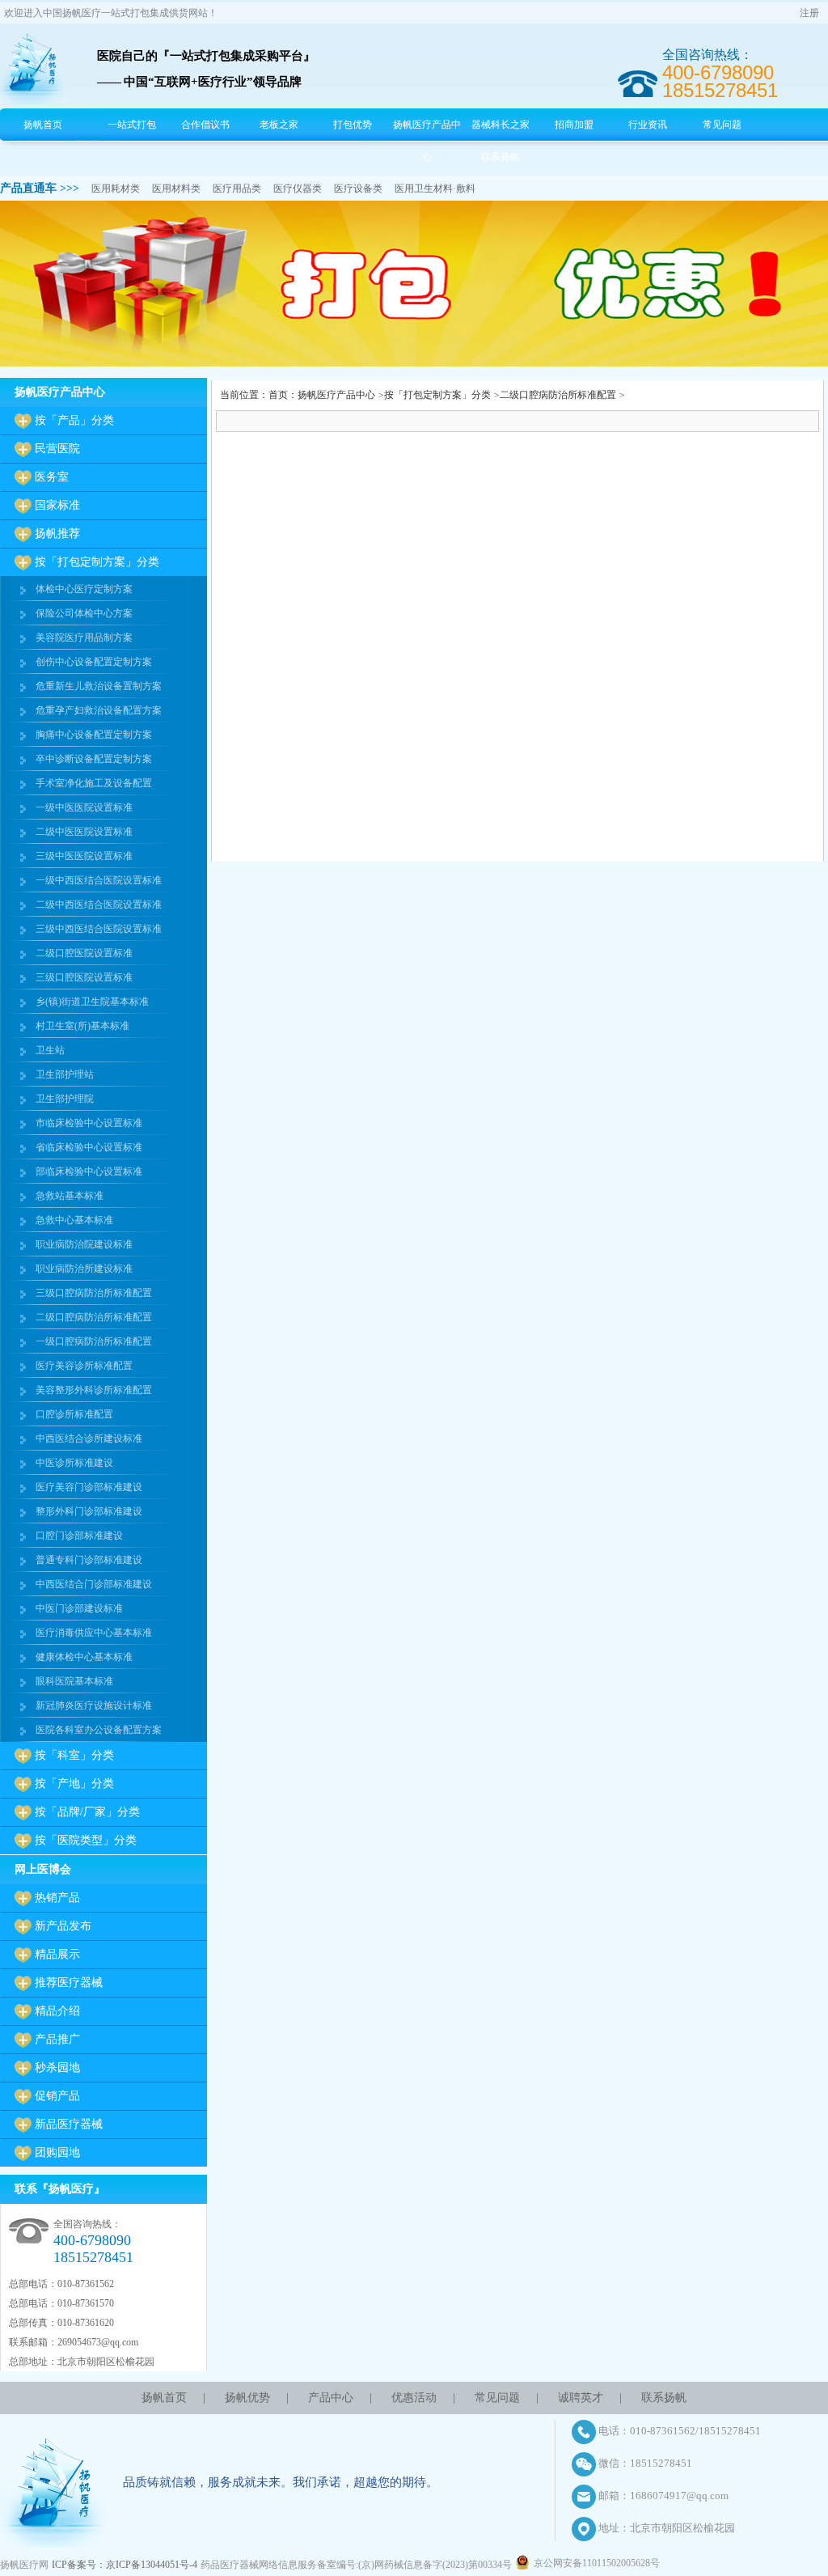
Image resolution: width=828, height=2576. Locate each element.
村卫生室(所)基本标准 (82, 1026)
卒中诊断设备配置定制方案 (94, 759)
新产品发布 (63, 1926)
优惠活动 (414, 2398)
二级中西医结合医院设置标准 (99, 905)
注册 (809, 13)
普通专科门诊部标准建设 (89, 1560)
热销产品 (57, 1898)
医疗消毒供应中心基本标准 (94, 1633)
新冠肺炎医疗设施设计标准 (94, 1705)
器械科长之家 (501, 125)
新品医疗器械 (69, 2124)
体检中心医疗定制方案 (84, 589)
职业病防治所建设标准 (84, 1269)
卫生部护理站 (65, 1074)
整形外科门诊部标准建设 (89, 1511)
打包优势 (353, 125)
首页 (278, 395)
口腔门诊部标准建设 (79, 1536)
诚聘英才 (581, 2398)
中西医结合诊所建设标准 (89, 1438)
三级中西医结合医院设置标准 (99, 929)
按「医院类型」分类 (86, 1840)
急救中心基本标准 (74, 1220)
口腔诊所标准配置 (74, 1414)
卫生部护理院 (65, 1099)
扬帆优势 (247, 2398)
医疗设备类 (358, 189)
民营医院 (57, 449)
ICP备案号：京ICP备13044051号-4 (125, 2565)
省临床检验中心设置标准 (89, 1147)
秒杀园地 (57, 2068)
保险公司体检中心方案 (84, 613)
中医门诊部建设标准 (79, 1608)
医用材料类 (176, 189)
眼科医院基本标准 (74, 1681)
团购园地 (57, 2152)
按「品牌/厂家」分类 (87, 1812)
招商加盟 (574, 125)
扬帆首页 (43, 125)
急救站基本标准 (70, 1196)
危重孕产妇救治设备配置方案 (99, 710)
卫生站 (50, 1050)
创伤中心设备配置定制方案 (94, 662)
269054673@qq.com (98, 2342)
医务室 (52, 477)
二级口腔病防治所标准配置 (94, 1317)
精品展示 (57, 1954)
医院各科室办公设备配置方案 (99, 1730)
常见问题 (722, 125)
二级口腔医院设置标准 (84, 953)
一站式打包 (132, 125)
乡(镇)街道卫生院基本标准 (92, 1002)
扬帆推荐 (57, 534)
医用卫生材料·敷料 (435, 189)
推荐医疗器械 (69, 1983)
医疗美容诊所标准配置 (84, 1366)
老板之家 (279, 125)
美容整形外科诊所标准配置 (94, 1390)
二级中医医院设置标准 (84, 832)
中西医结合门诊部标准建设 (94, 1584)
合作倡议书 (205, 125)
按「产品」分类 (74, 420)
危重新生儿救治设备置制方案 (99, 686)
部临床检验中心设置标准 (89, 1171)
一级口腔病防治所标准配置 (94, 1341)
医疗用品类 (237, 189)
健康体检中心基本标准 (84, 1657)
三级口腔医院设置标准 (84, 977)
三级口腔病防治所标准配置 (94, 1293)
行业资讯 (648, 125)
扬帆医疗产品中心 (427, 141)
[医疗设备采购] (414, 363)
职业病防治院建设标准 (84, 1244)
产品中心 (331, 2398)
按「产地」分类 (74, 1784)
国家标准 (57, 505)
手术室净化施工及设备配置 (94, 783)
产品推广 (57, 2039)
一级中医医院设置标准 (84, 807)
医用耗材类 (116, 189)
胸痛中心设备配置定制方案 (94, 735)
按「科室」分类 (74, 1755)
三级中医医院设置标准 (84, 856)
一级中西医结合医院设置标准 (99, 880)
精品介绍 (57, 2011)
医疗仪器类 (298, 189)
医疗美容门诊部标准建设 (89, 1487)
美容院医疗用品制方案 (84, 638)
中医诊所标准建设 (74, 1463)
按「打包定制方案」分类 (97, 562)
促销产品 (57, 2096)
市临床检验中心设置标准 (89, 1123)
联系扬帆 (501, 157)
